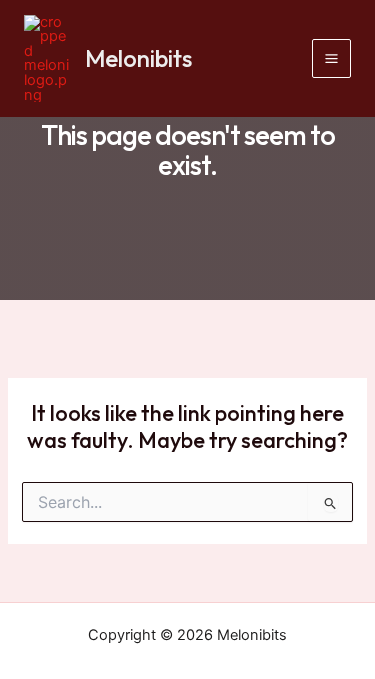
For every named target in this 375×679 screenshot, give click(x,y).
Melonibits (138, 58)
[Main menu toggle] (331, 58)
